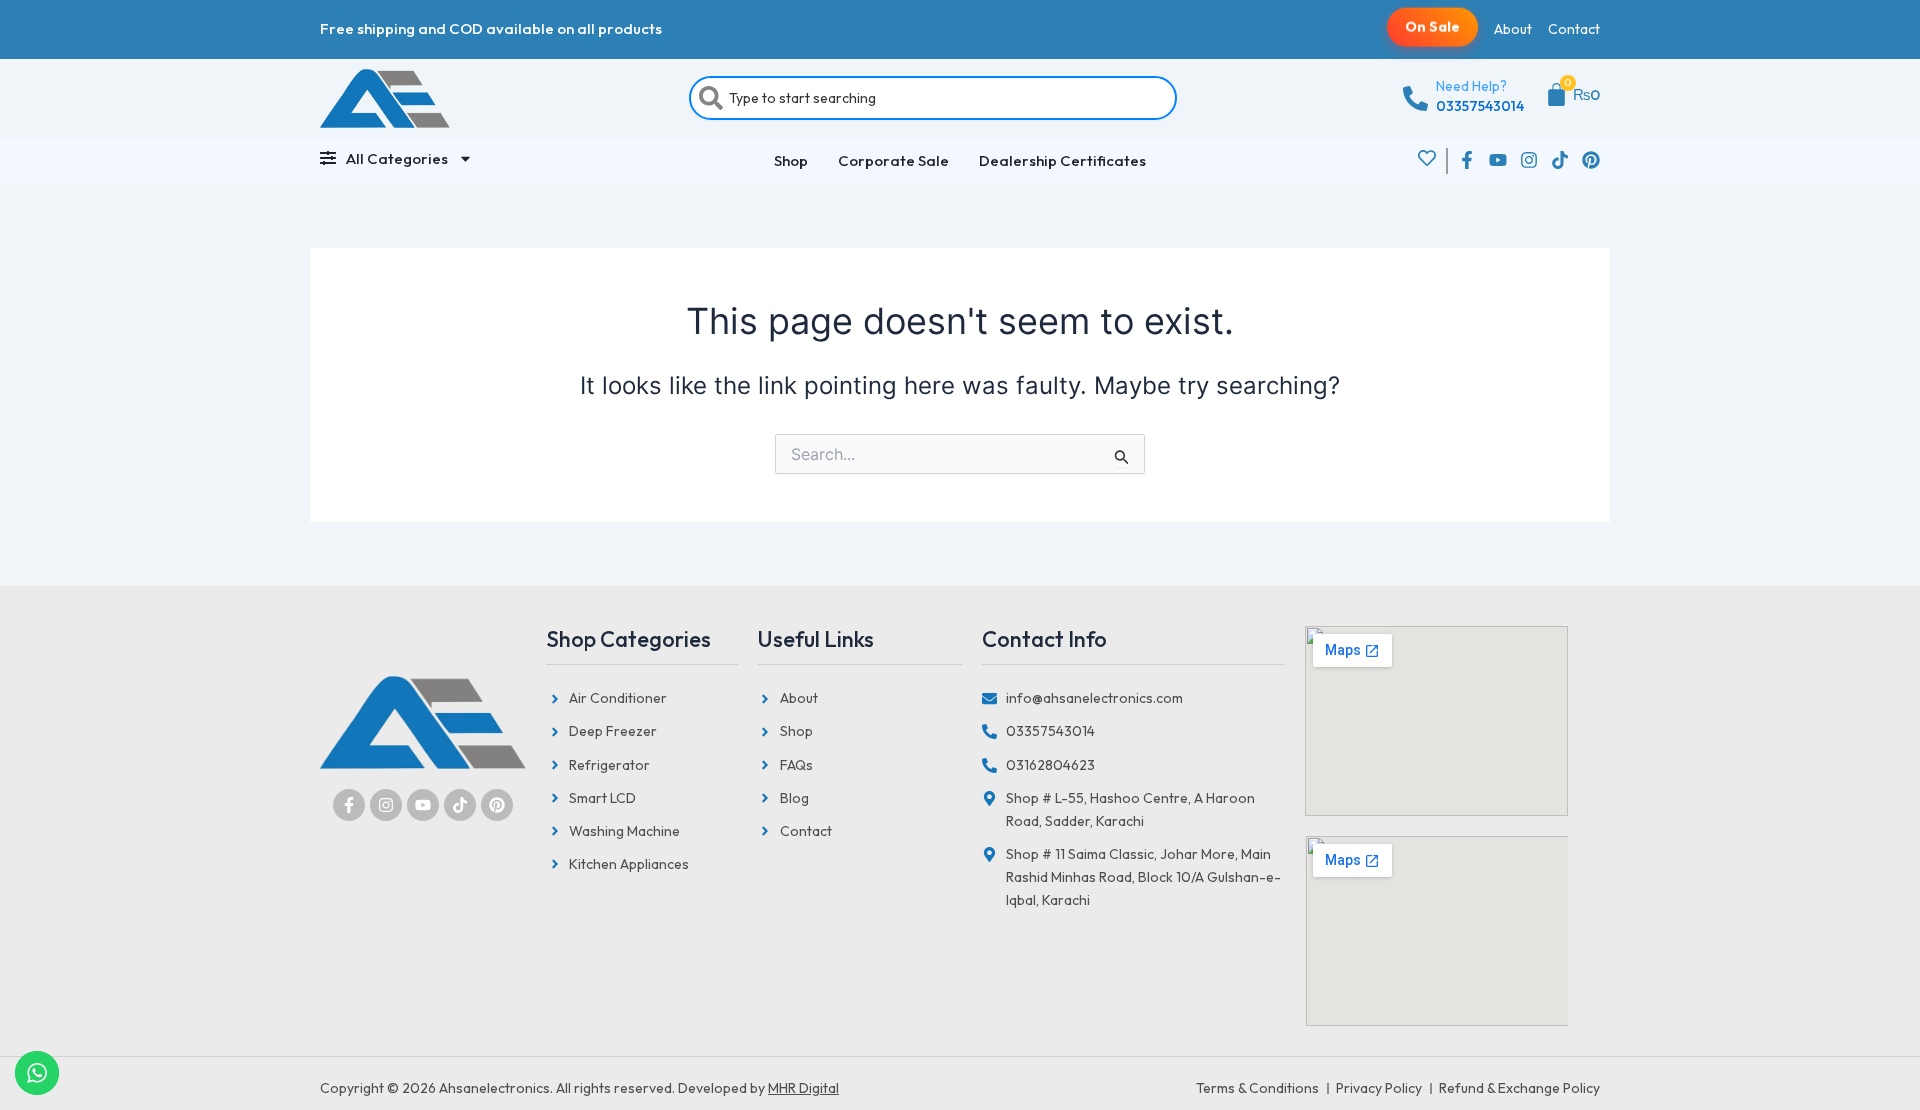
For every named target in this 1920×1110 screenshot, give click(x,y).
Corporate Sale (893, 160)
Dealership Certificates (1062, 160)
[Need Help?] (1415, 98)
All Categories (397, 158)
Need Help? (1471, 86)
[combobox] (933, 98)
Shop (791, 160)
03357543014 (1480, 106)
